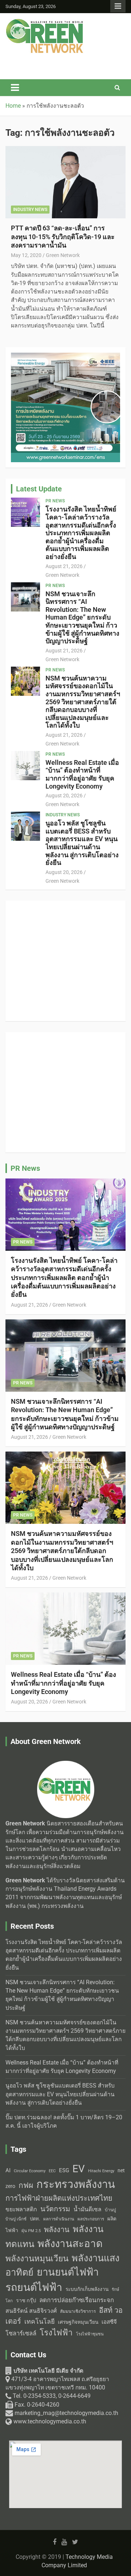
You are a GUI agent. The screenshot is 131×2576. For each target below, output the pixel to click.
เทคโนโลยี (39, 2322)
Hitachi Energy (101, 2171)
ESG (64, 2170)
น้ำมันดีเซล (88, 2209)
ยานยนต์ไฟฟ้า (68, 2272)
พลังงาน (57, 2230)
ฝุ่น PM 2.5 (31, 2231)
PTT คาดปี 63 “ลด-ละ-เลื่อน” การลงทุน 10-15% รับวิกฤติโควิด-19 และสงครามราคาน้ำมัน (63, 237)
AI (8, 2170)
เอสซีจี (109, 2322)
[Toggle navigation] (15, 88)
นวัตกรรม (55, 2209)
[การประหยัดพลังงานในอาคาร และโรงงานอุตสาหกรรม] (65, 357)
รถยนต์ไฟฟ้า (34, 2287)
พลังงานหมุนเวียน (37, 2259)
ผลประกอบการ (91, 2219)
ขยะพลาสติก (21, 2209)
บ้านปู (110, 2210)
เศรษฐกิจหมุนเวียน (78, 2322)
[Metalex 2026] (65, 1042)
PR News (55, 501)
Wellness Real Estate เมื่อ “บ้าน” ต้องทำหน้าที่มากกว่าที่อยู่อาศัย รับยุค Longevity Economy (82, 774)
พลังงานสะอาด (70, 2244)
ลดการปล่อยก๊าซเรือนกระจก (77, 2300)
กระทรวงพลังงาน (76, 2184)
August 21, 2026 (64, 566)
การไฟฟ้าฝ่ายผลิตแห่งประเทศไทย (59, 2198)
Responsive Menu (118, 6)
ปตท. (35, 2219)
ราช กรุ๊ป (26, 2301)
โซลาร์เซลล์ (21, 2333)
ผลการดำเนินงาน (59, 2219)
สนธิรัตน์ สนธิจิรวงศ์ (31, 2311)
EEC (52, 2171)
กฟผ (26, 2185)
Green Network (63, 255)
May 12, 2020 (26, 255)
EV (79, 2169)
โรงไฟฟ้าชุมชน (90, 2334)
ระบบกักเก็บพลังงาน (87, 2289)
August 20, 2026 (64, 796)
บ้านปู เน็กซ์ (16, 2219)
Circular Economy (30, 2171)
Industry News (30, 210)
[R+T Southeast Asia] (65, 910)
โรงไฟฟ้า (56, 2332)
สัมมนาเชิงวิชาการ (78, 2311)
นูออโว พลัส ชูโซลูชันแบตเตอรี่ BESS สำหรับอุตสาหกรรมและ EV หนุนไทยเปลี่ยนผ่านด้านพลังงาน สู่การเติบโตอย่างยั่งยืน (82, 843)
